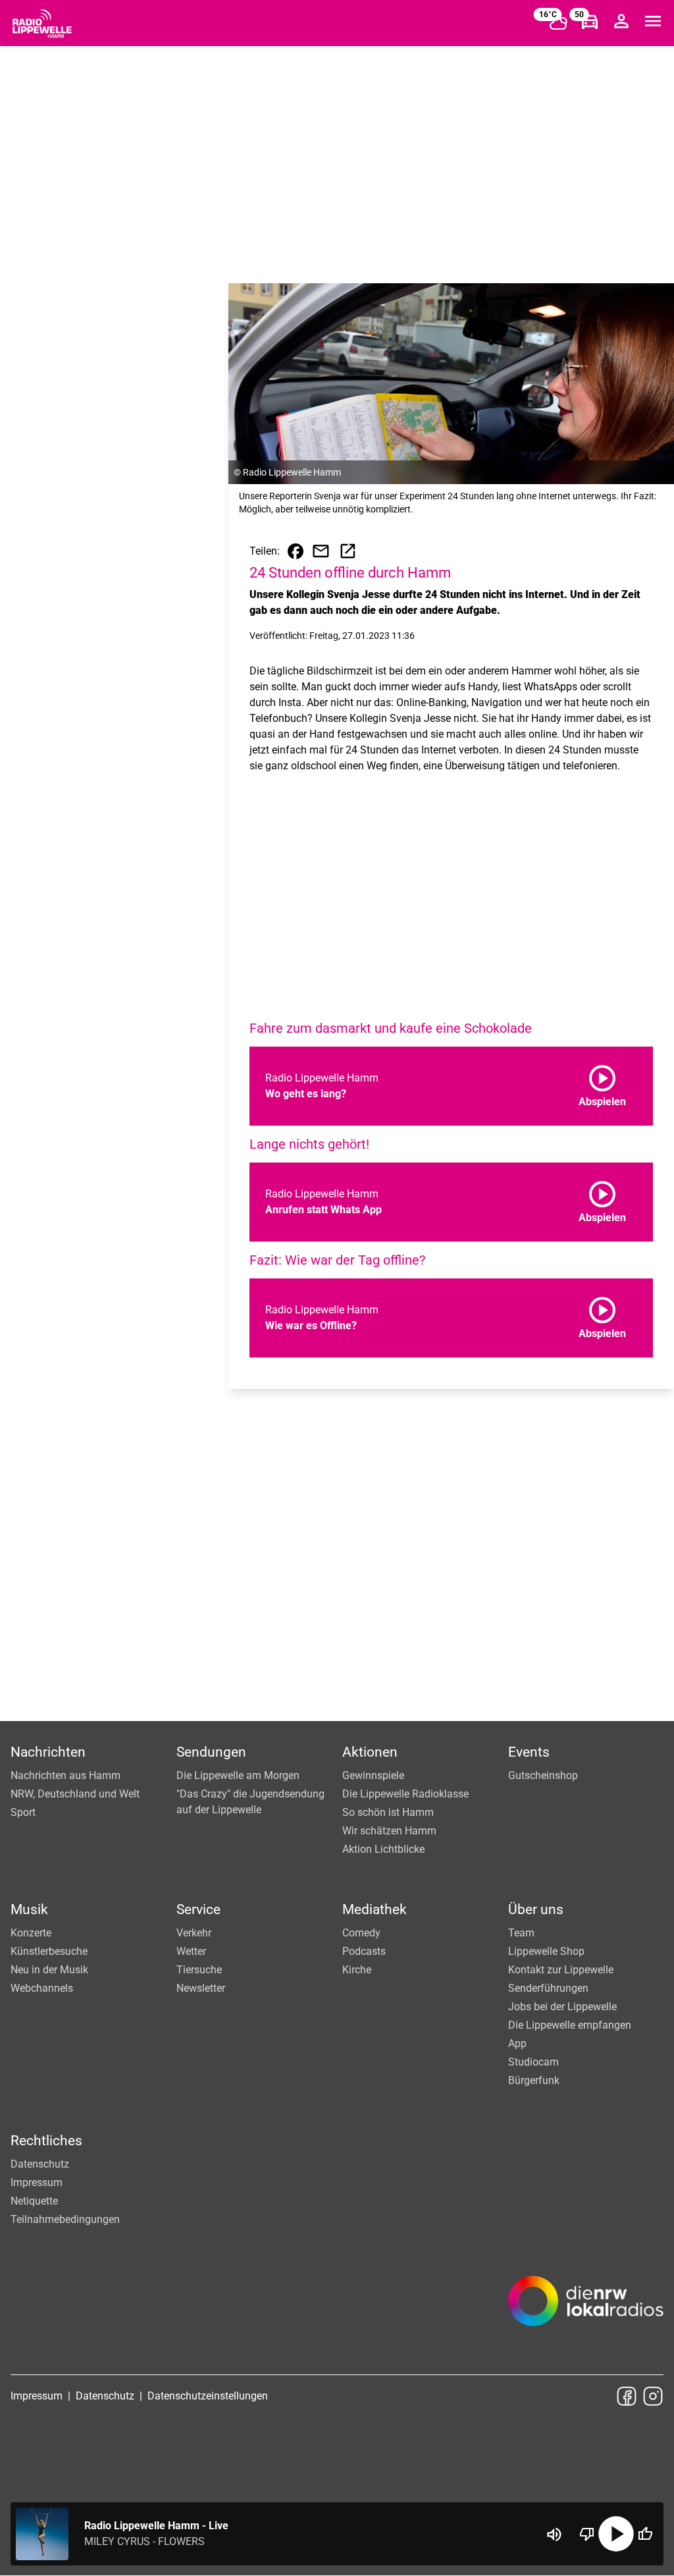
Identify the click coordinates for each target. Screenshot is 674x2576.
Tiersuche (199, 1970)
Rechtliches (46, 2141)
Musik (29, 1909)
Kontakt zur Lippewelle (561, 1970)
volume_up (554, 2535)
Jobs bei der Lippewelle (562, 2007)
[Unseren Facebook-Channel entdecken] (627, 2396)
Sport (23, 1812)
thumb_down (587, 2534)
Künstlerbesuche (49, 1951)
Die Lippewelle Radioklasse (405, 1794)
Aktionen (370, 1752)
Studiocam (533, 2062)
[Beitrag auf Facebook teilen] (296, 551)
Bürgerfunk (534, 2080)
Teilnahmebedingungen (65, 2219)
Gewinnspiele (373, 1775)
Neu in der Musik (49, 1970)
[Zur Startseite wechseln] (42, 24)
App (517, 2043)
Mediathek (375, 1909)
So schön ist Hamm (388, 1812)
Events (529, 1752)
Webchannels (42, 1988)
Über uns (536, 1909)
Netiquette (34, 2201)
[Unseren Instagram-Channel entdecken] (653, 2396)
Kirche (357, 1970)
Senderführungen (548, 1988)
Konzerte (31, 1933)
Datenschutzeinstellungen (208, 2396)
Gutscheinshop (543, 1775)
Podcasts (364, 1951)
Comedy (361, 1933)
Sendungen (211, 1752)
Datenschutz (40, 2164)
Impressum (37, 2182)
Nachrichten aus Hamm (65, 1775)
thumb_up (645, 2534)
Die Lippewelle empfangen (570, 2025)
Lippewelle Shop (546, 1951)
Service (198, 1909)
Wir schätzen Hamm (389, 1831)
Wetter (191, 1951)
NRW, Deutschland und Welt (75, 1794)
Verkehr (194, 1933)
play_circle (616, 2534)
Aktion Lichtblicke (383, 1849)
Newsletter (201, 1988)
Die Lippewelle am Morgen (238, 1775)
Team (521, 1933)
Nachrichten (48, 1752)
